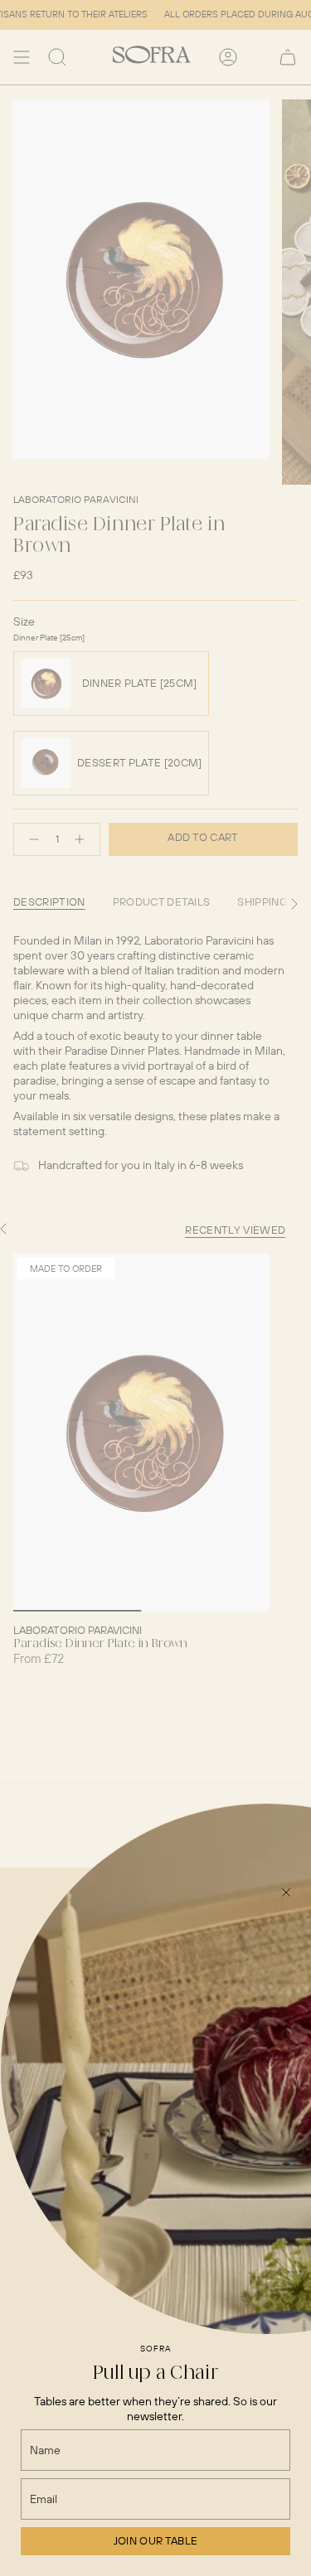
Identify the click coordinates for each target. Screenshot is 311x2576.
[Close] (286, 1892)
